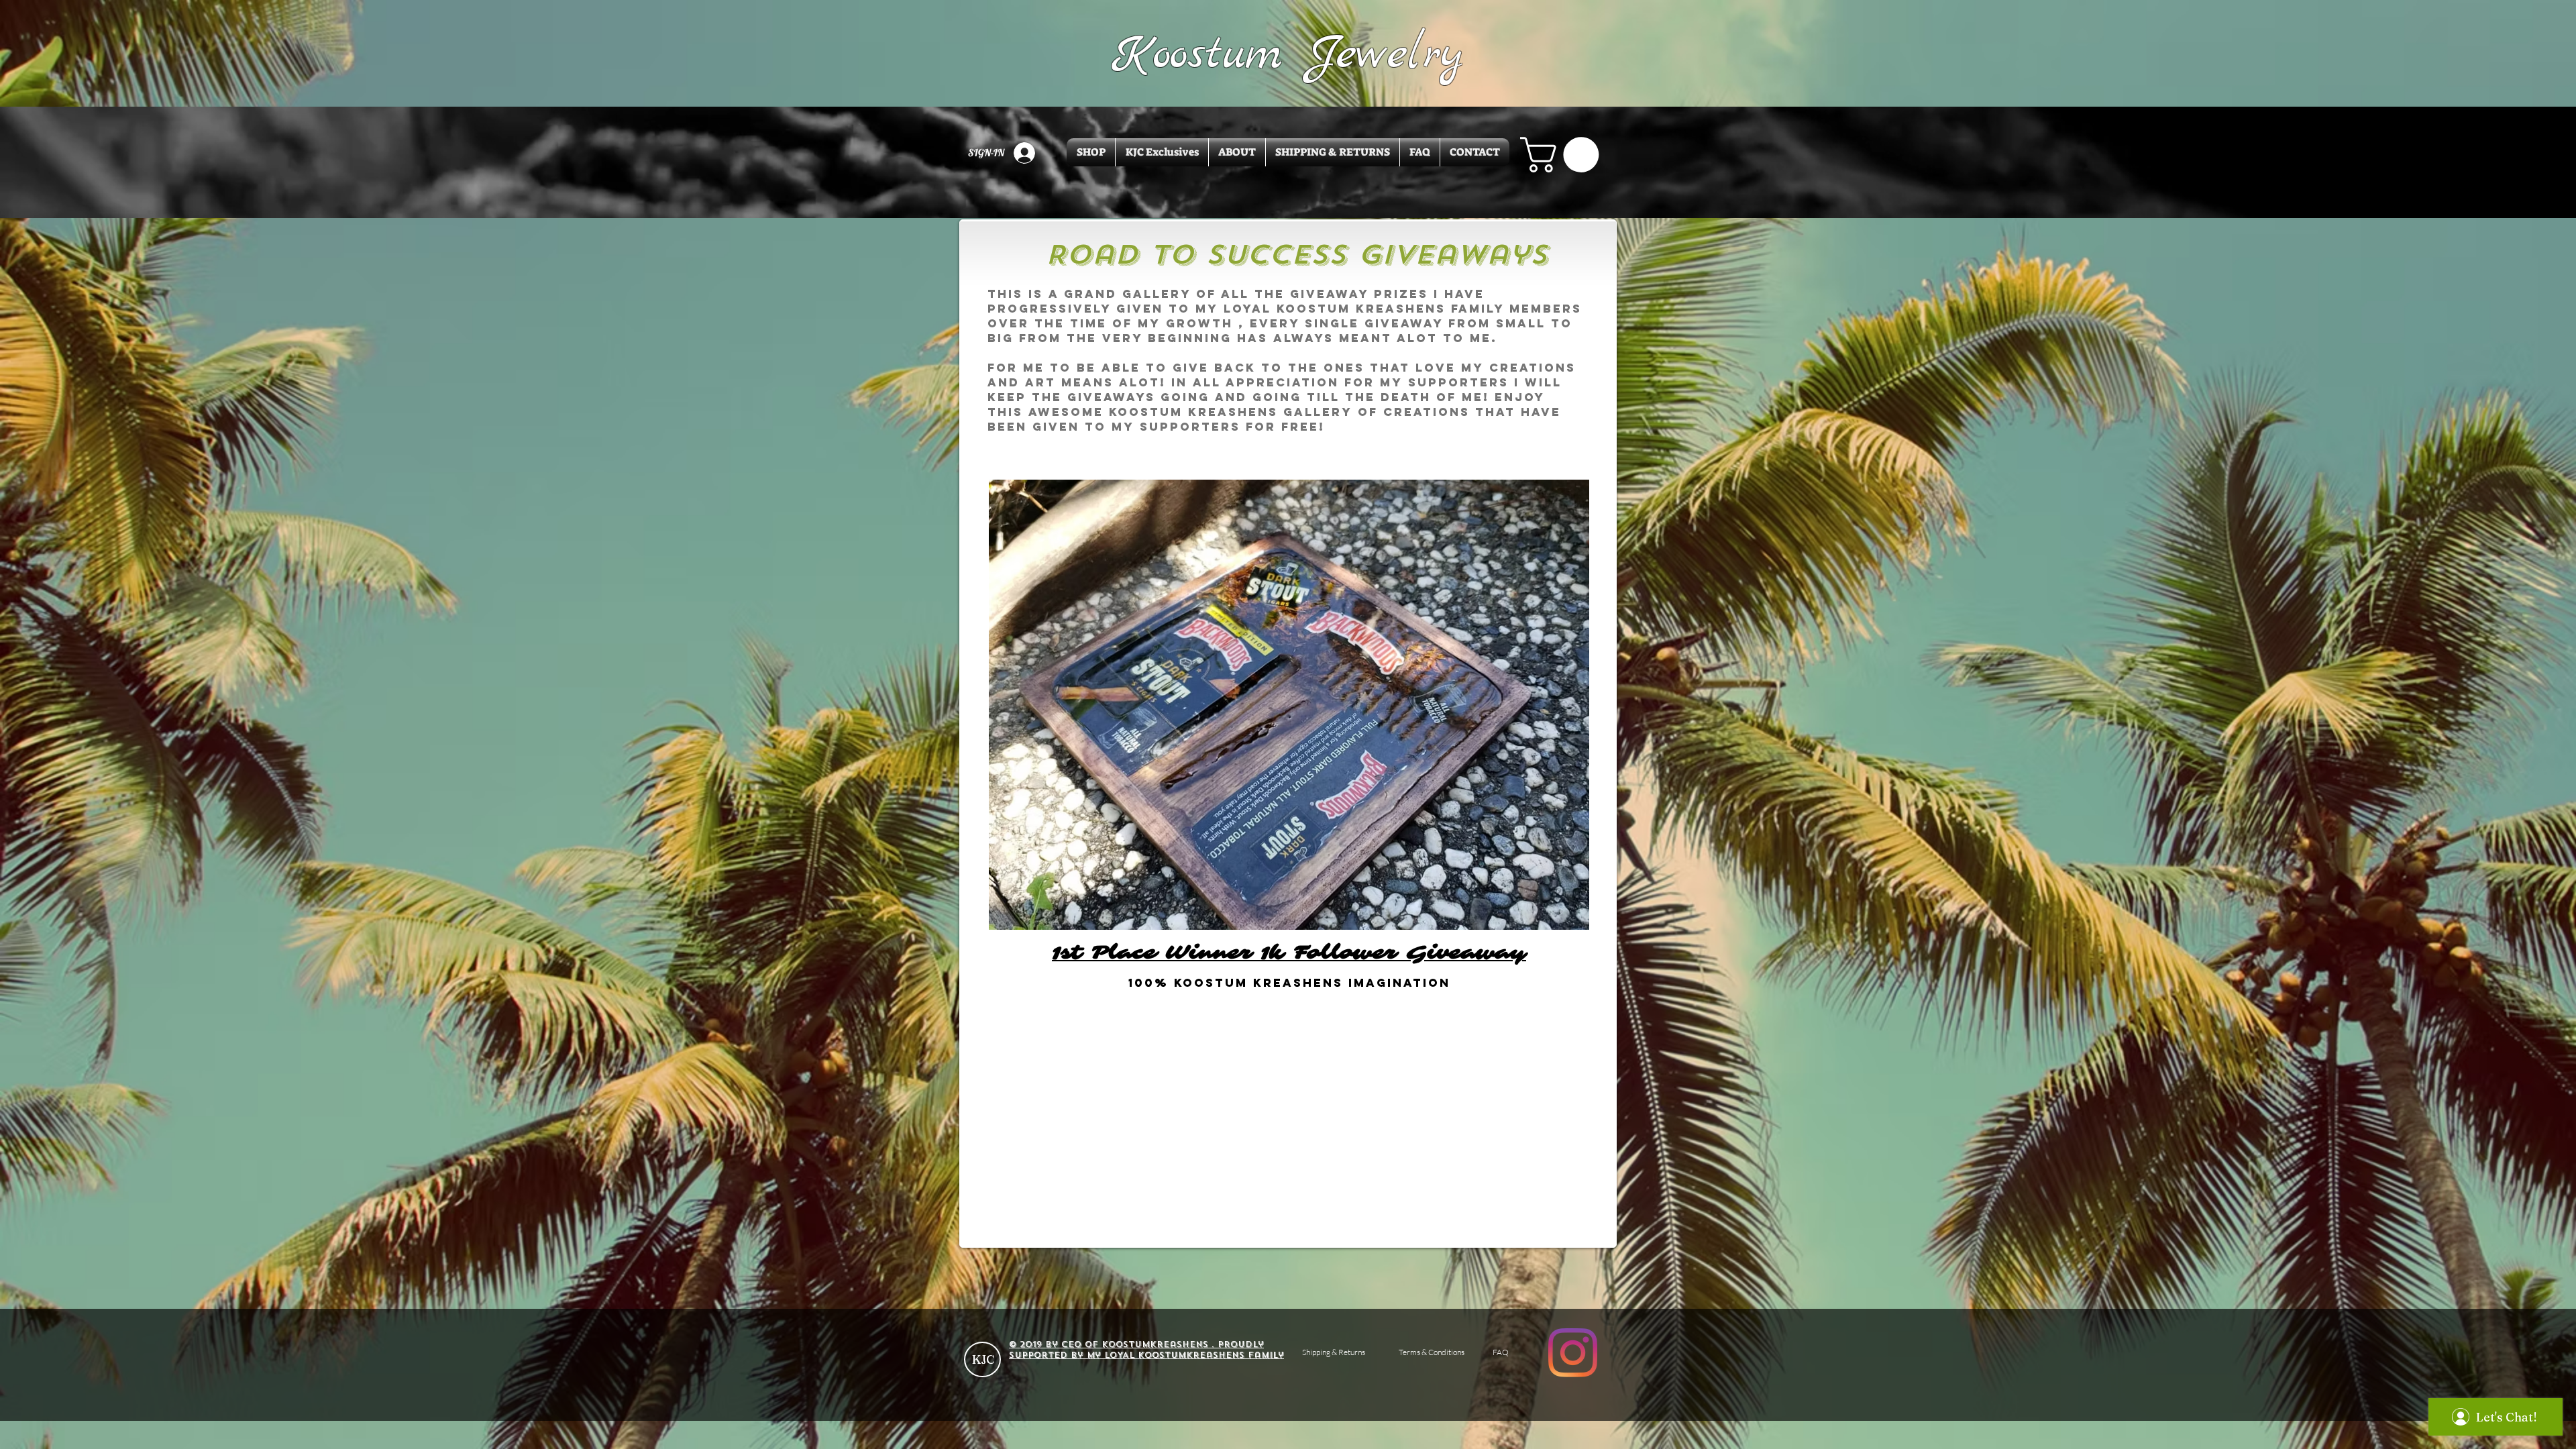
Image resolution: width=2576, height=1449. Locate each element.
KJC (983, 1359)
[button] (1564, 155)
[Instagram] (1573, 1353)
